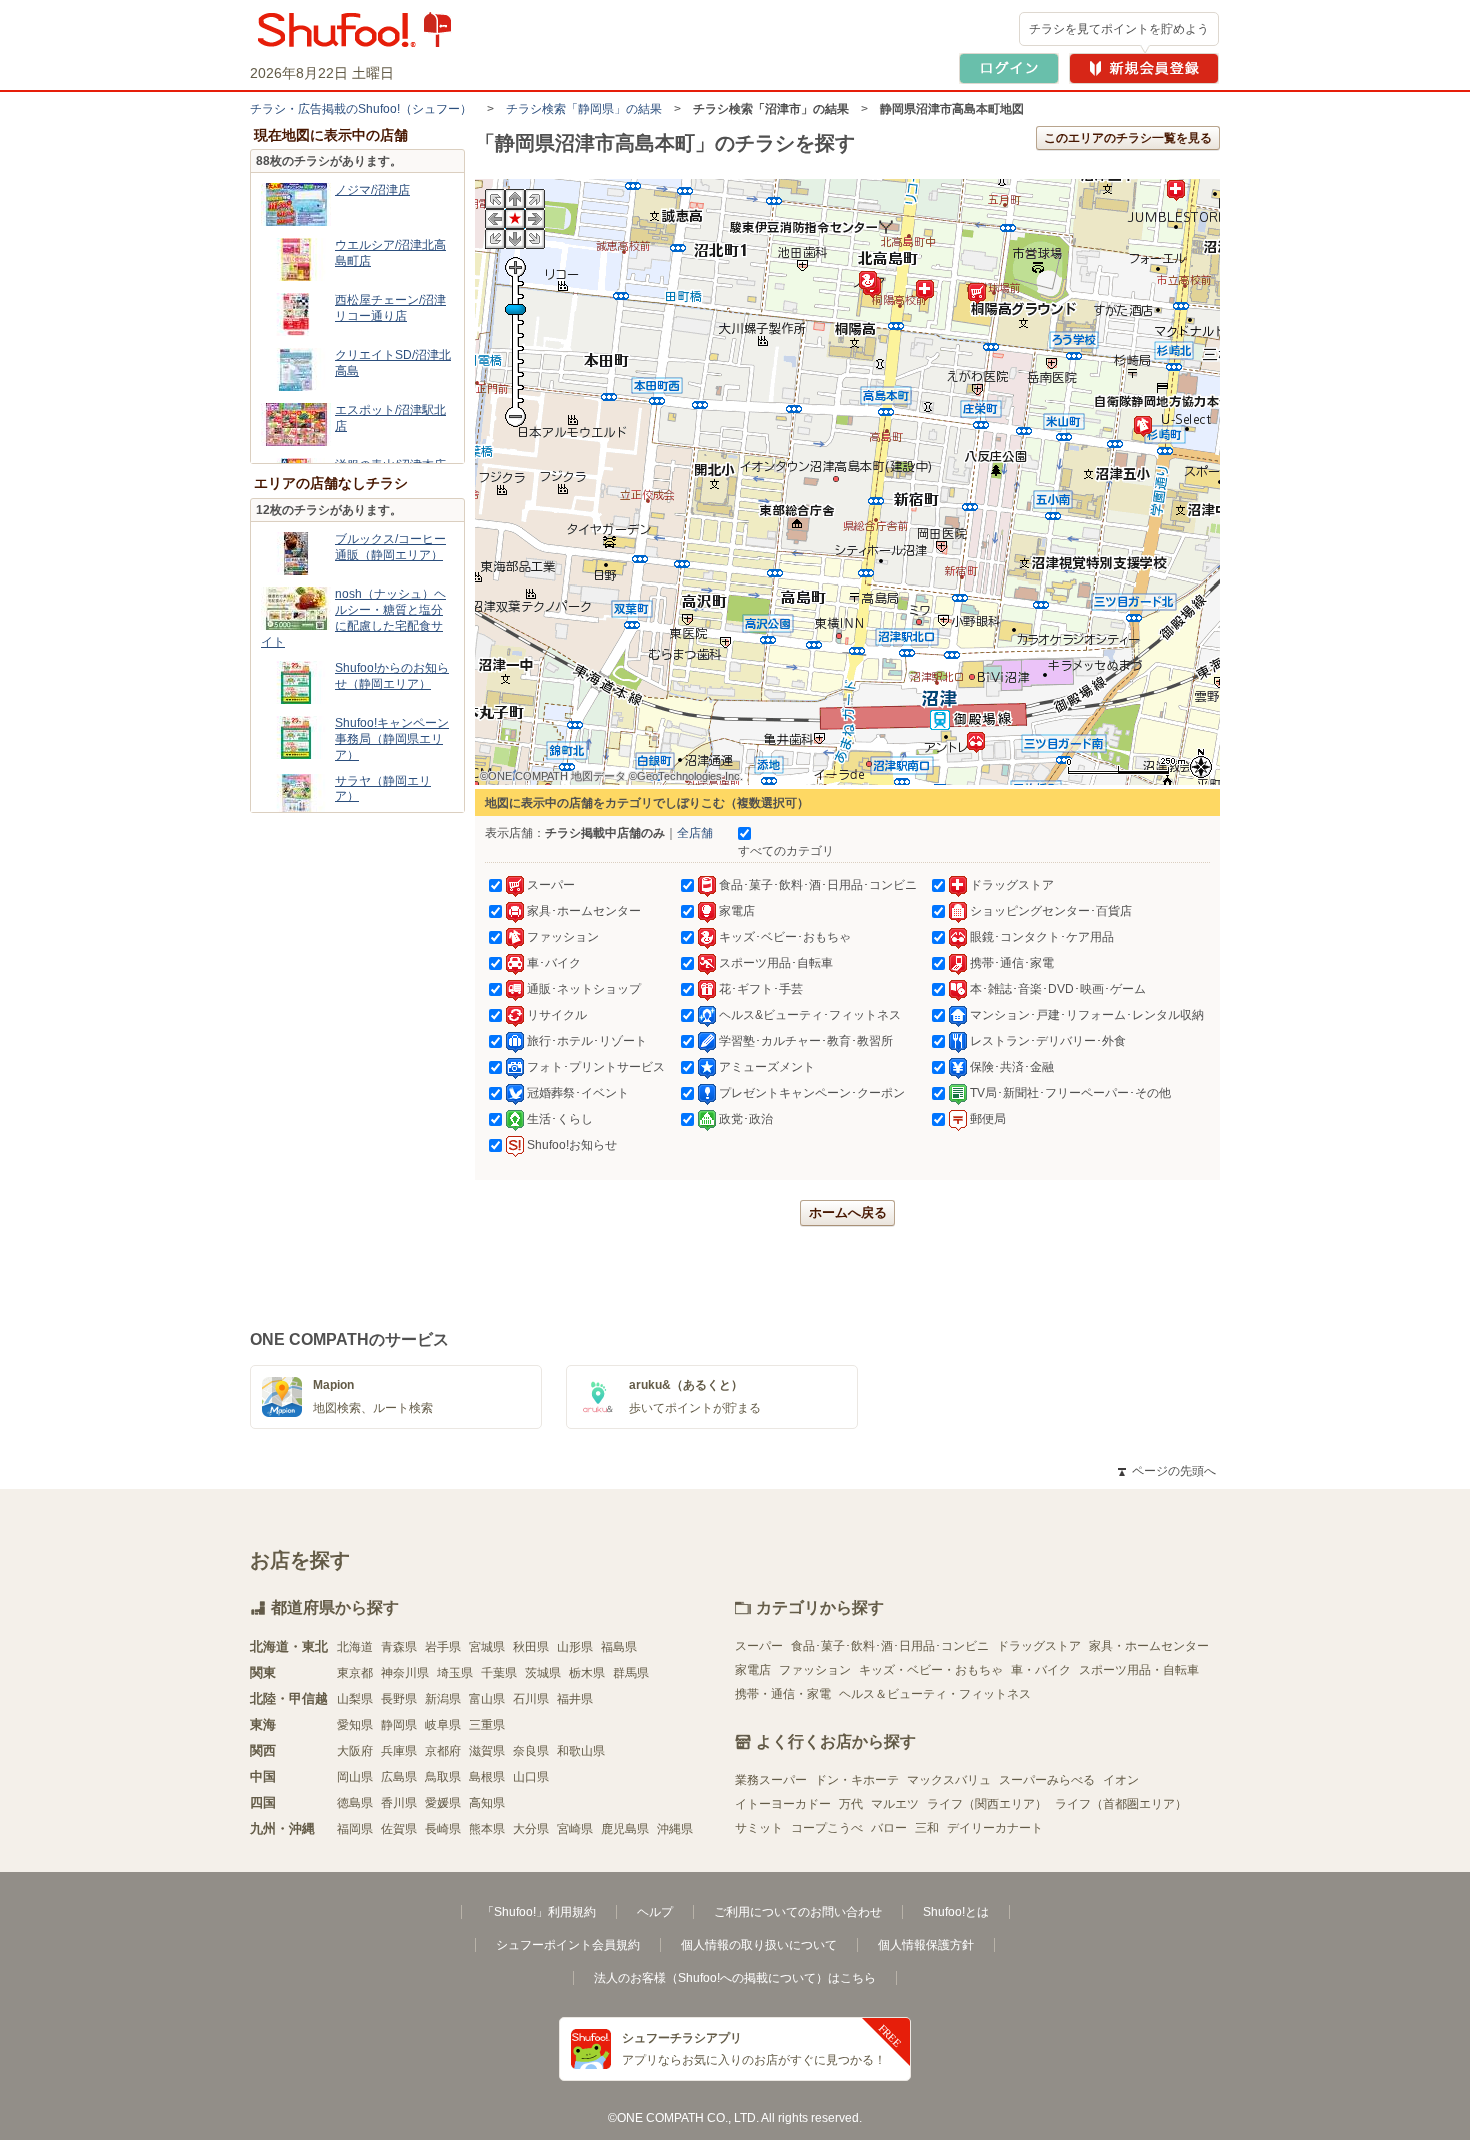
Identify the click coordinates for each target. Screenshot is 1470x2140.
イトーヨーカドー (783, 1804)
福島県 (619, 1647)
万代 (851, 1804)
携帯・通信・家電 (783, 1694)
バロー (889, 1828)
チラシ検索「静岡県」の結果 (584, 109)
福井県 (575, 1699)
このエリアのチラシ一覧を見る (1128, 138)
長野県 (399, 1699)
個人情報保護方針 (926, 1945)
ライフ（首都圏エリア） (1121, 1804)
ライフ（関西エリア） (987, 1804)
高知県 (487, 1803)
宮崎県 (575, 1829)
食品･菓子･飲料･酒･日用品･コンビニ (890, 1646)
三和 (927, 1828)
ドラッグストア (1039, 1646)
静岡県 (399, 1725)
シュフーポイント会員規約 (568, 1945)
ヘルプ (655, 1912)
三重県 (487, 1725)
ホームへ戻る (848, 1212)
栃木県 (587, 1673)
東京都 (355, 1673)
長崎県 (443, 1829)
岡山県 (355, 1777)
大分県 (531, 1829)
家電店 (753, 1670)
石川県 (531, 1699)
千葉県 (499, 1673)
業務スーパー (771, 1780)
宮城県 (487, 1647)
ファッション (815, 1670)
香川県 (399, 1803)
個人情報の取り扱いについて (759, 1945)
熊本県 (487, 1829)
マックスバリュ (949, 1780)
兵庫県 (399, 1751)
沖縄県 (675, 1829)
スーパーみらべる (1047, 1780)
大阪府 (355, 1751)
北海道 (355, 1647)
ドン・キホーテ (857, 1780)
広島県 (399, 1777)
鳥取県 (443, 1777)
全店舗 (695, 833)
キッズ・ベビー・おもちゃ (931, 1670)
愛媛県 (443, 1803)
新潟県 (443, 1699)
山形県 (575, 1647)
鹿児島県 (625, 1829)
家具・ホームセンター (1149, 1646)
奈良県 (531, 1751)
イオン (1121, 1780)
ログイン (1009, 68)
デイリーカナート (995, 1828)
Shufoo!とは (956, 1912)
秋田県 (531, 1647)
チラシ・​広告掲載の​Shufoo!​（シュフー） (361, 109)
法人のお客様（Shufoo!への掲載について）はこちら (735, 1978)
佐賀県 (399, 1829)
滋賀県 (487, 1751)
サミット (759, 1828)
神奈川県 (405, 1673)
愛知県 (355, 1725)
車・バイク (1041, 1670)
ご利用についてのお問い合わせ (798, 1912)
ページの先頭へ (1167, 1471)
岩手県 (443, 1647)
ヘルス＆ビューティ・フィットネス (935, 1694)
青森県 (399, 1647)
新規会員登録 (1144, 68)
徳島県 (355, 1803)
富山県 (487, 1699)
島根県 (487, 1777)
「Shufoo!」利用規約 (539, 1912)
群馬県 (631, 1673)
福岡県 (355, 1829)
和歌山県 (581, 1751)
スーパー (759, 1646)
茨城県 (543, 1673)
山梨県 (355, 1699)
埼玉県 (455, 1673)
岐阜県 (443, 1725)
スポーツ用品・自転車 (1139, 1670)
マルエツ (895, 1804)
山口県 (531, 1777)
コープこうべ (827, 1828)
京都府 (443, 1751)
